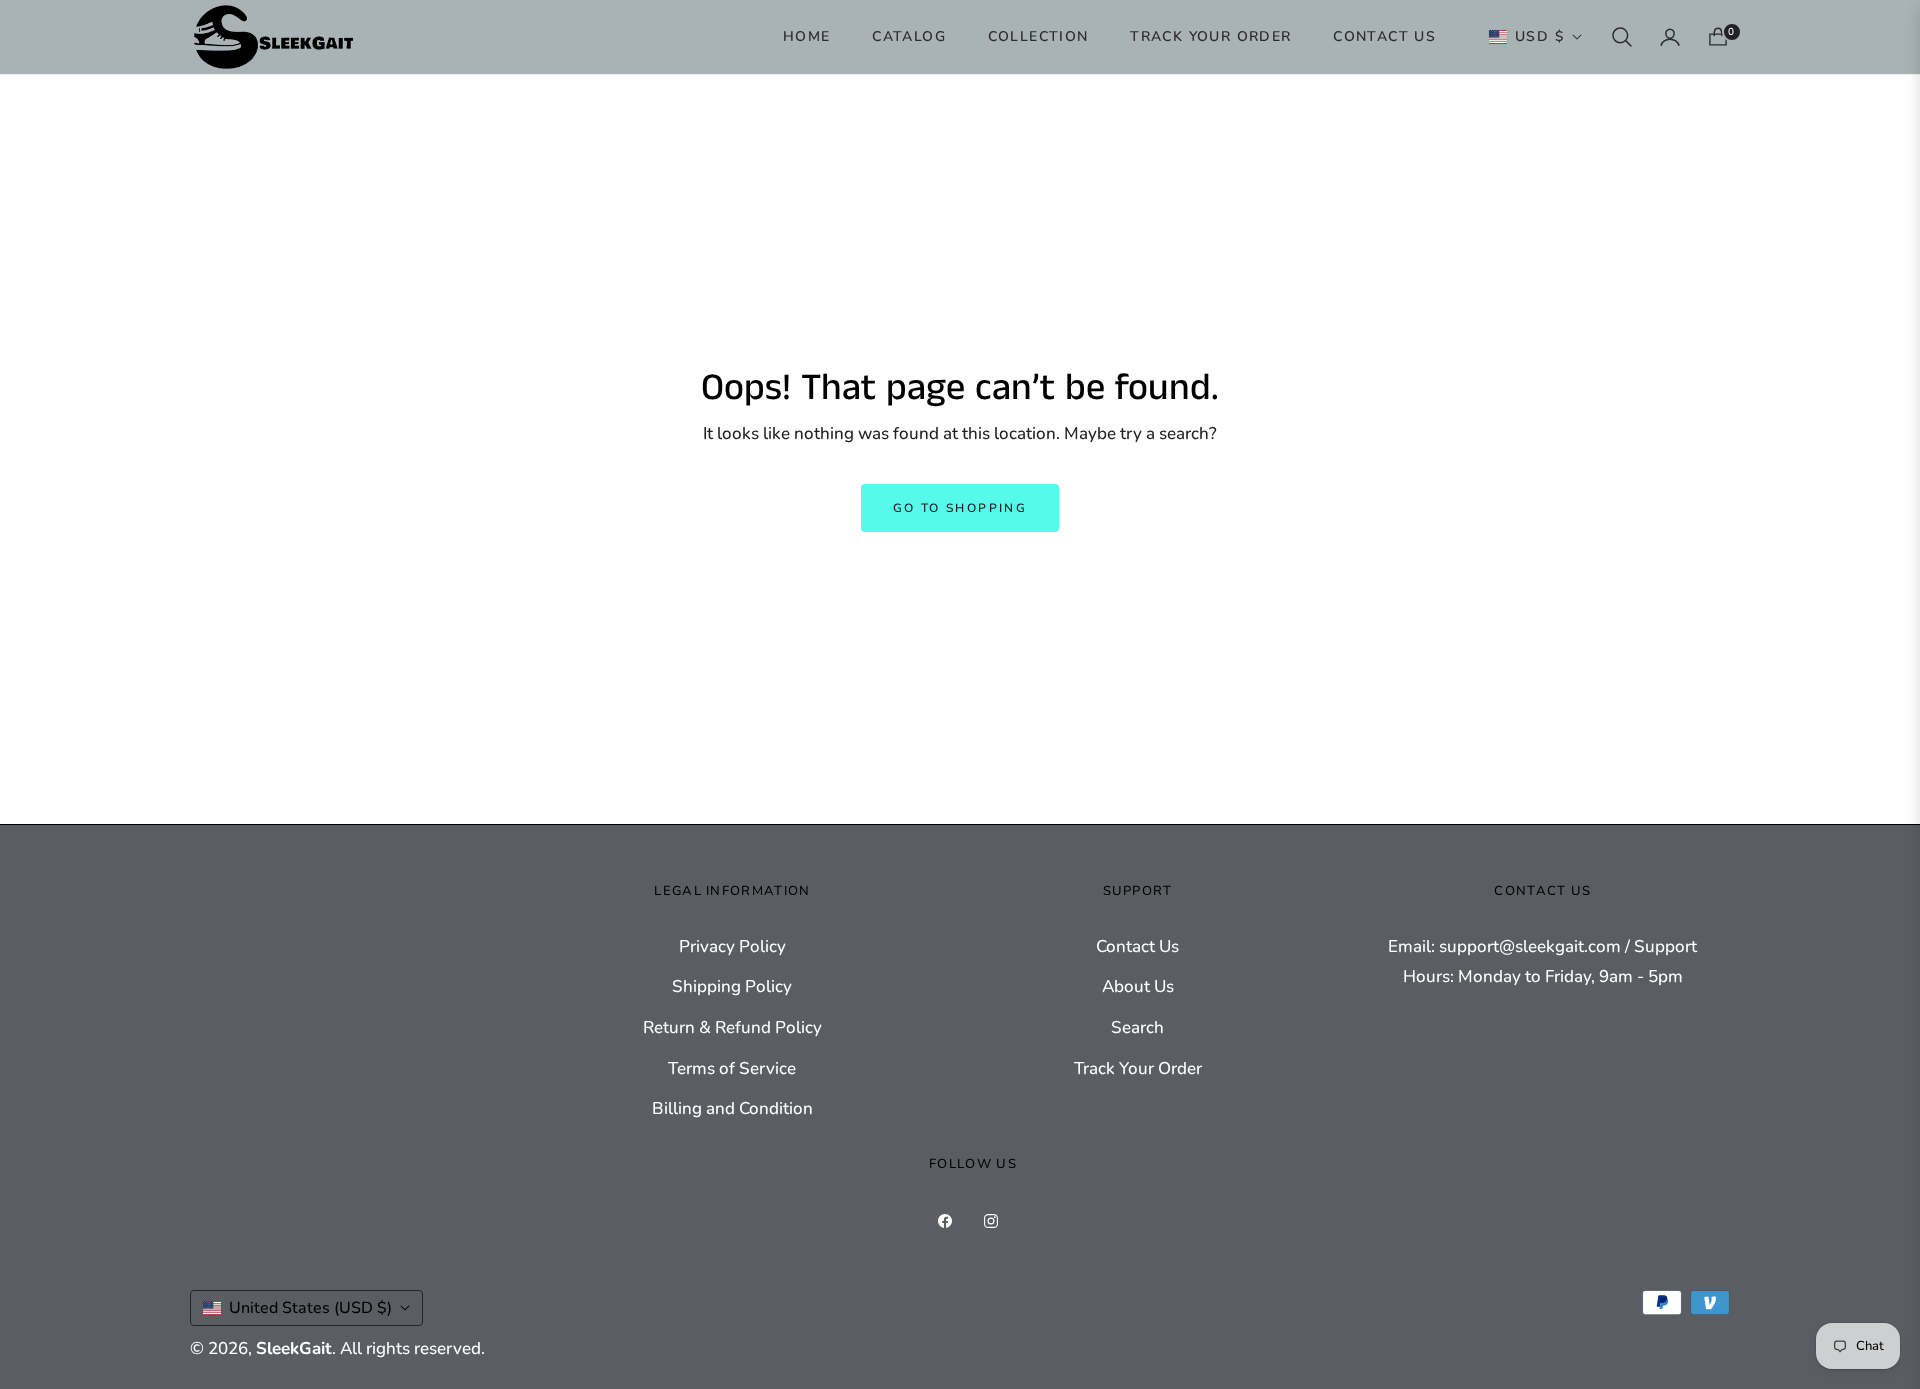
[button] (1622, 37)
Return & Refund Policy (732, 1027)
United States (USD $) (310, 1308)
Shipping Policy (732, 986)
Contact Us (1137, 946)
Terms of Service (732, 1068)
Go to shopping (960, 508)
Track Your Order (1138, 1068)
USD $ (1539, 36)
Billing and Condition (732, 1108)
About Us (1138, 986)
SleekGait (294, 1348)
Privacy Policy (732, 946)
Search (1137, 1027)
